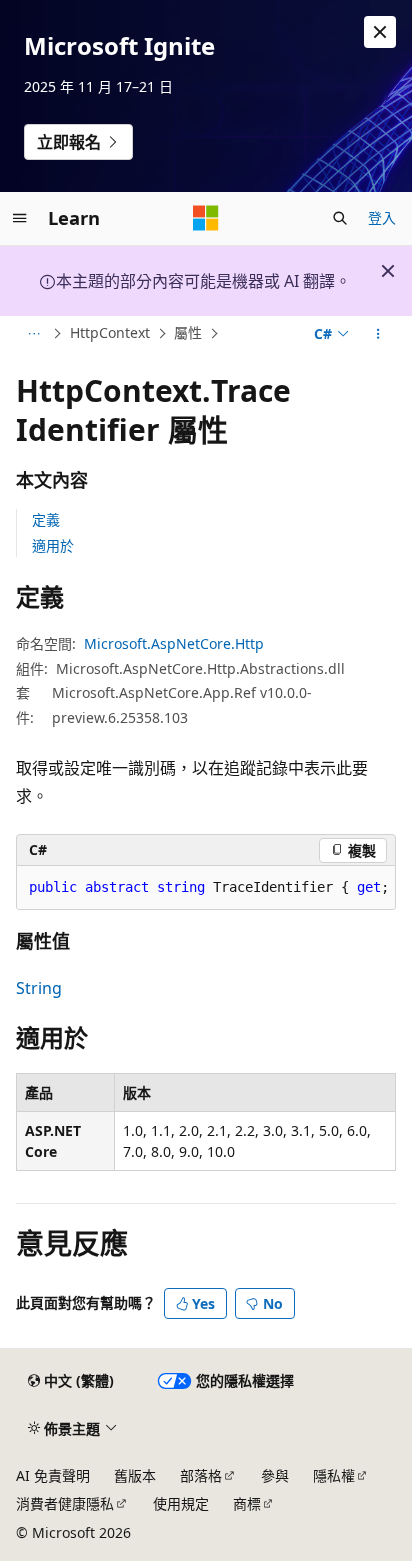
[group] (206, 888)
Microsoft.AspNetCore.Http (174, 643)
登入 (382, 217)
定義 (46, 519)
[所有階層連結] (33, 334)
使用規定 (181, 1503)
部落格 (201, 1475)
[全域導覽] (20, 218)
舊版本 (135, 1475)
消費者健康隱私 (65, 1503)
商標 (247, 1503)
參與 (275, 1475)
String (39, 988)
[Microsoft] (206, 218)
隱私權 (334, 1475)
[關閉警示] (380, 32)
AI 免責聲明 (53, 1475)
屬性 (188, 333)
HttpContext (110, 333)
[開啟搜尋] (340, 218)
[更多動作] (378, 334)
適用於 (53, 545)
